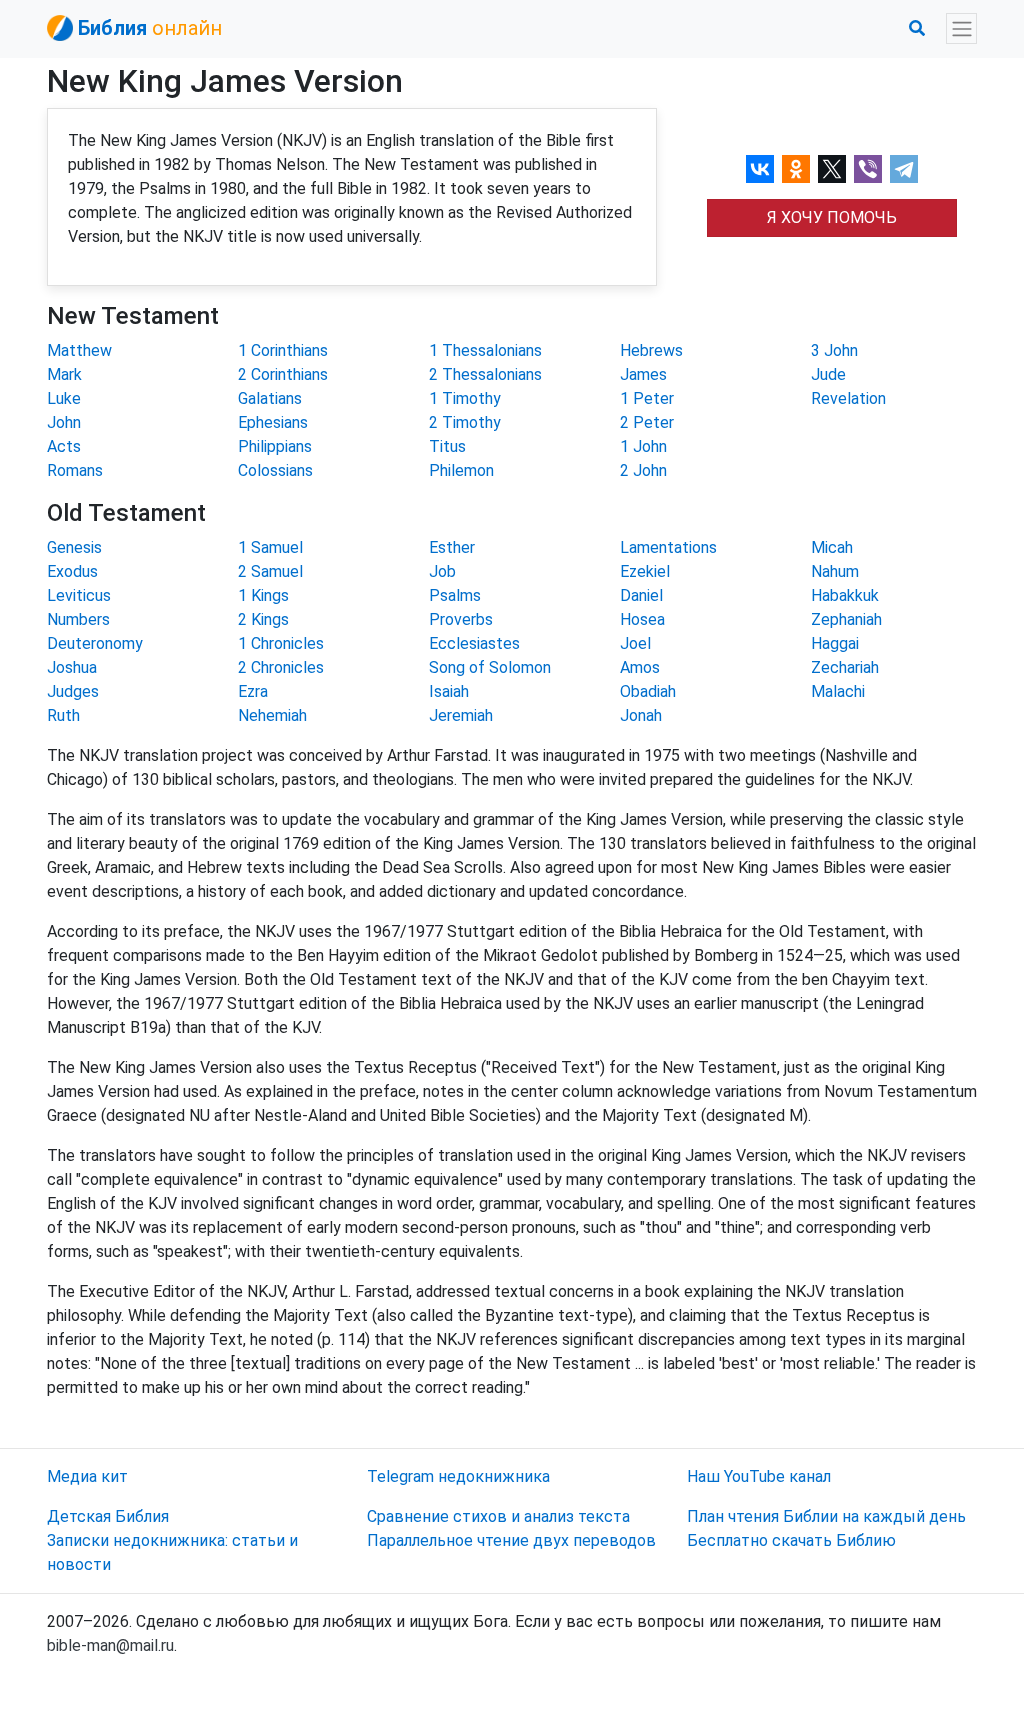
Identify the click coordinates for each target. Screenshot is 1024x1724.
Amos (640, 667)
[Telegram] (904, 169)
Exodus (72, 571)
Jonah (641, 715)
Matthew (79, 350)
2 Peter (647, 422)
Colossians (275, 470)
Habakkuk (845, 595)
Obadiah (648, 691)
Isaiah (449, 691)
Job (442, 571)
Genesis (74, 547)
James (643, 374)
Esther (452, 547)
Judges (73, 691)
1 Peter (647, 398)
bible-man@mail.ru (110, 1645)
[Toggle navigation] (961, 28)
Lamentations (668, 547)
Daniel (641, 595)
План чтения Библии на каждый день (826, 1516)
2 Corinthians (283, 374)
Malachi (838, 691)
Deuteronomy (95, 643)
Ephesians (273, 422)
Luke (64, 398)
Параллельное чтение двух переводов (511, 1540)
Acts (64, 446)
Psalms (455, 595)
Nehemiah (272, 715)
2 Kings (263, 619)
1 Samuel (270, 547)
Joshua (72, 667)
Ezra (253, 691)
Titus (447, 446)
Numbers (78, 619)
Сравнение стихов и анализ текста (498, 1516)
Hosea (642, 619)
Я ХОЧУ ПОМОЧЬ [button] (832, 217)
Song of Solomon (490, 667)
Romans (75, 470)
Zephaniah (846, 619)
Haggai (835, 643)
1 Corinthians (283, 350)
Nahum (835, 571)
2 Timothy (465, 422)
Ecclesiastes (474, 643)
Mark (64, 374)
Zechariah (845, 667)
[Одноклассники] (796, 169)
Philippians (275, 446)
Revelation (848, 398)
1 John (643, 446)
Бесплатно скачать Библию (791, 1540)
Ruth (63, 715)
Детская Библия (108, 1516)
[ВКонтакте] (760, 169)
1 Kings (263, 595)
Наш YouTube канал (759, 1476)
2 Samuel (270, 571)
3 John (834, 350)
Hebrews (651, 350)
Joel (635, 643)
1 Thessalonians (485, 350)
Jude (828, 374)
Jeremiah (461, 715)
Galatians (270, 398)
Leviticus (79, 595)
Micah (832, 547)
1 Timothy (465, 398)
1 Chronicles (281, 643)
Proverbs (461, 619)
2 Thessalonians (485, 374)
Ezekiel (645, 571)
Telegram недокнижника (458, 1476)
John (64, 422)
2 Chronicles (281, 667)
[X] (832, 169)
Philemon (461, 470)
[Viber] (868, 169)
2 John (643, 470)
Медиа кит (87, 1476)
